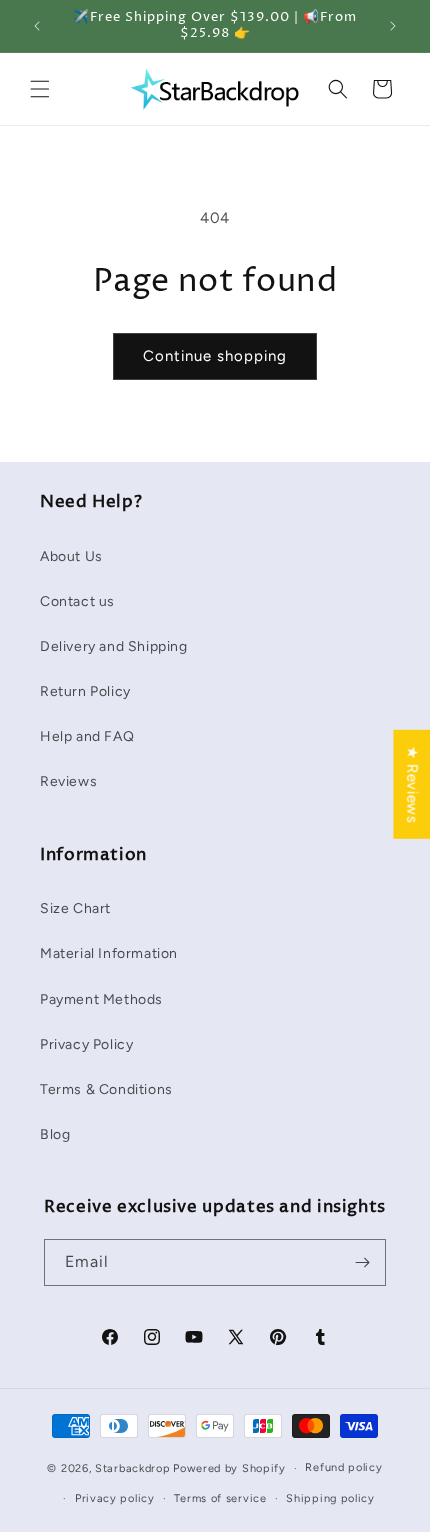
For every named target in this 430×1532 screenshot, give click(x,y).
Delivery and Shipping (114, 646)
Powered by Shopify (229, 1468)
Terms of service (220, 1498)
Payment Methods (101, 999)
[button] (40, 89)
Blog (55, 1134)
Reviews (68, 781)
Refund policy (343, 1467)
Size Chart (75, 908)
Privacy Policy (86, 1044)
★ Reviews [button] (412, 784)
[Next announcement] (393, 26)
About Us (71, 556)
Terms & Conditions (106, 1089)
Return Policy (85, 691)
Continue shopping (215, 356)
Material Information (109, 953)
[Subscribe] (363, 1262)
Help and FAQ (87, 736)
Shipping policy (330, 1498)
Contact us (77, 601)
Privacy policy (115, 1498)
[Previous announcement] (37, 26)
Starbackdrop (132, 1468)
